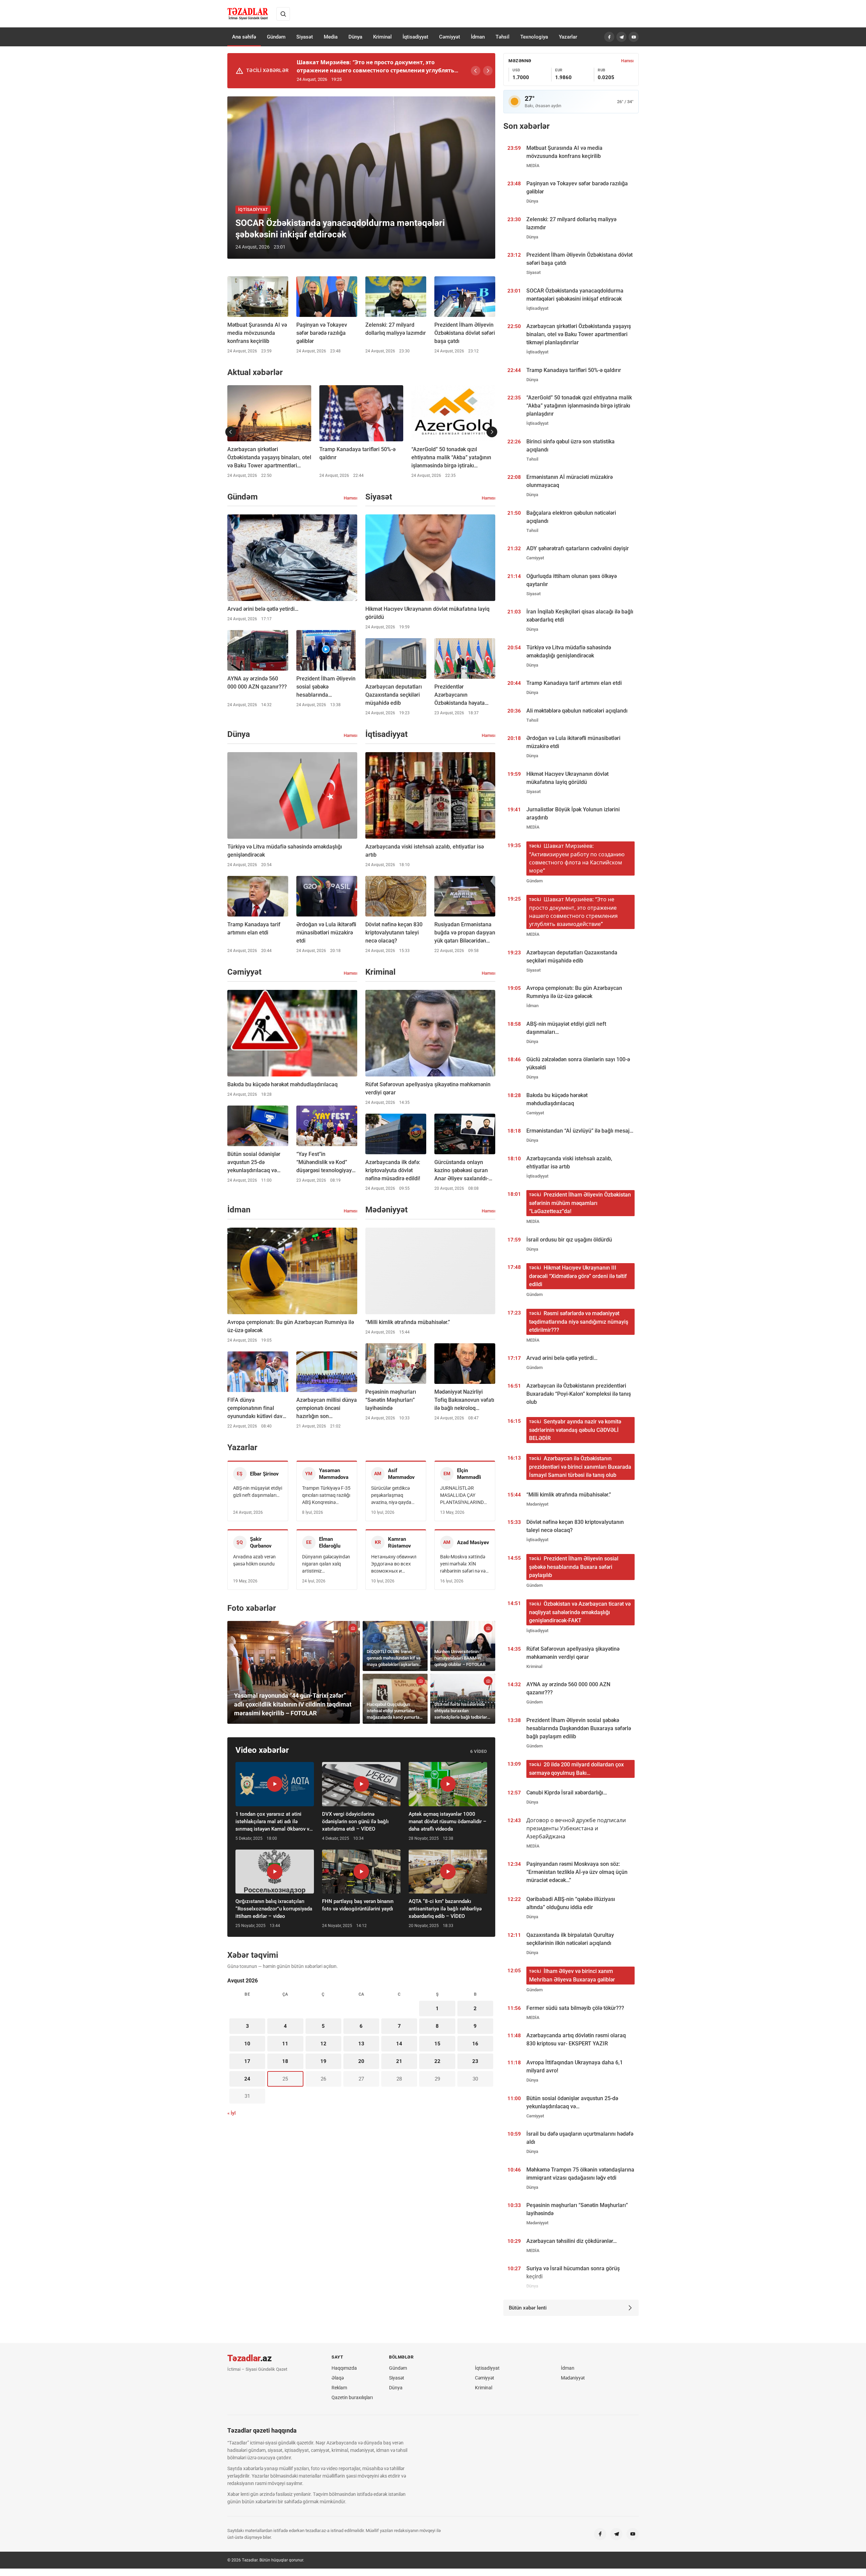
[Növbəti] (488, 71)
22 (437, 2061)
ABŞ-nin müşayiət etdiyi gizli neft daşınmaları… (258, 1492)
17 (247, 2061)
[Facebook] (609, 37)
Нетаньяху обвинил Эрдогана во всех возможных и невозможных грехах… (394, 1564)
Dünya (355, 37)
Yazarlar (568, 37)
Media (331, 37)
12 (323, 2044)
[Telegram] (621, 37)
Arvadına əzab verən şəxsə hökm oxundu (254, 1560)
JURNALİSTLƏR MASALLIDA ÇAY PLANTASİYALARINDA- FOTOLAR (464, 1496)
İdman (478, 37)
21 (399, 2061)
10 (247, 2044)
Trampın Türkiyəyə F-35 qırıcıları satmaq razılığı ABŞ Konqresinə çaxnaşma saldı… (326, 1496)
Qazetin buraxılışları (352, 2397)
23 (475, 2061)
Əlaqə (338, 2378)
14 (399, 2044)
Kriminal (382, 37)
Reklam (339, 2388)
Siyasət (305, 37)
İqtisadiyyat (415, 37)
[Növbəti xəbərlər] (492, 432)
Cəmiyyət (450, 37)
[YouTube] (634, 37)
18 (285, 2061)
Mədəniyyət (573, 2378)
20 (361, 2061)
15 (437, 2044)
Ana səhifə (244, 37)
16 (475, 2044)
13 (361, 2044)
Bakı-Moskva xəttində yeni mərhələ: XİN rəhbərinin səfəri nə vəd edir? (464, 1564)
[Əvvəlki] (476, 71)
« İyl (232, 2113)
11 (285, 2044)
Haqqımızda (344, 2368)
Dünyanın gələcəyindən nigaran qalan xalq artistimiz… (326, 1564)
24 (247, 2079)
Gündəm (276, 37)
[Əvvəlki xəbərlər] (231, 432)
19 (323, 2061)
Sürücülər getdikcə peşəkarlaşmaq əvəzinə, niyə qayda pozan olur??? (391, 1496)
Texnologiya (534, 37)
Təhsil (503, 37)
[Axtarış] (283, 14)
